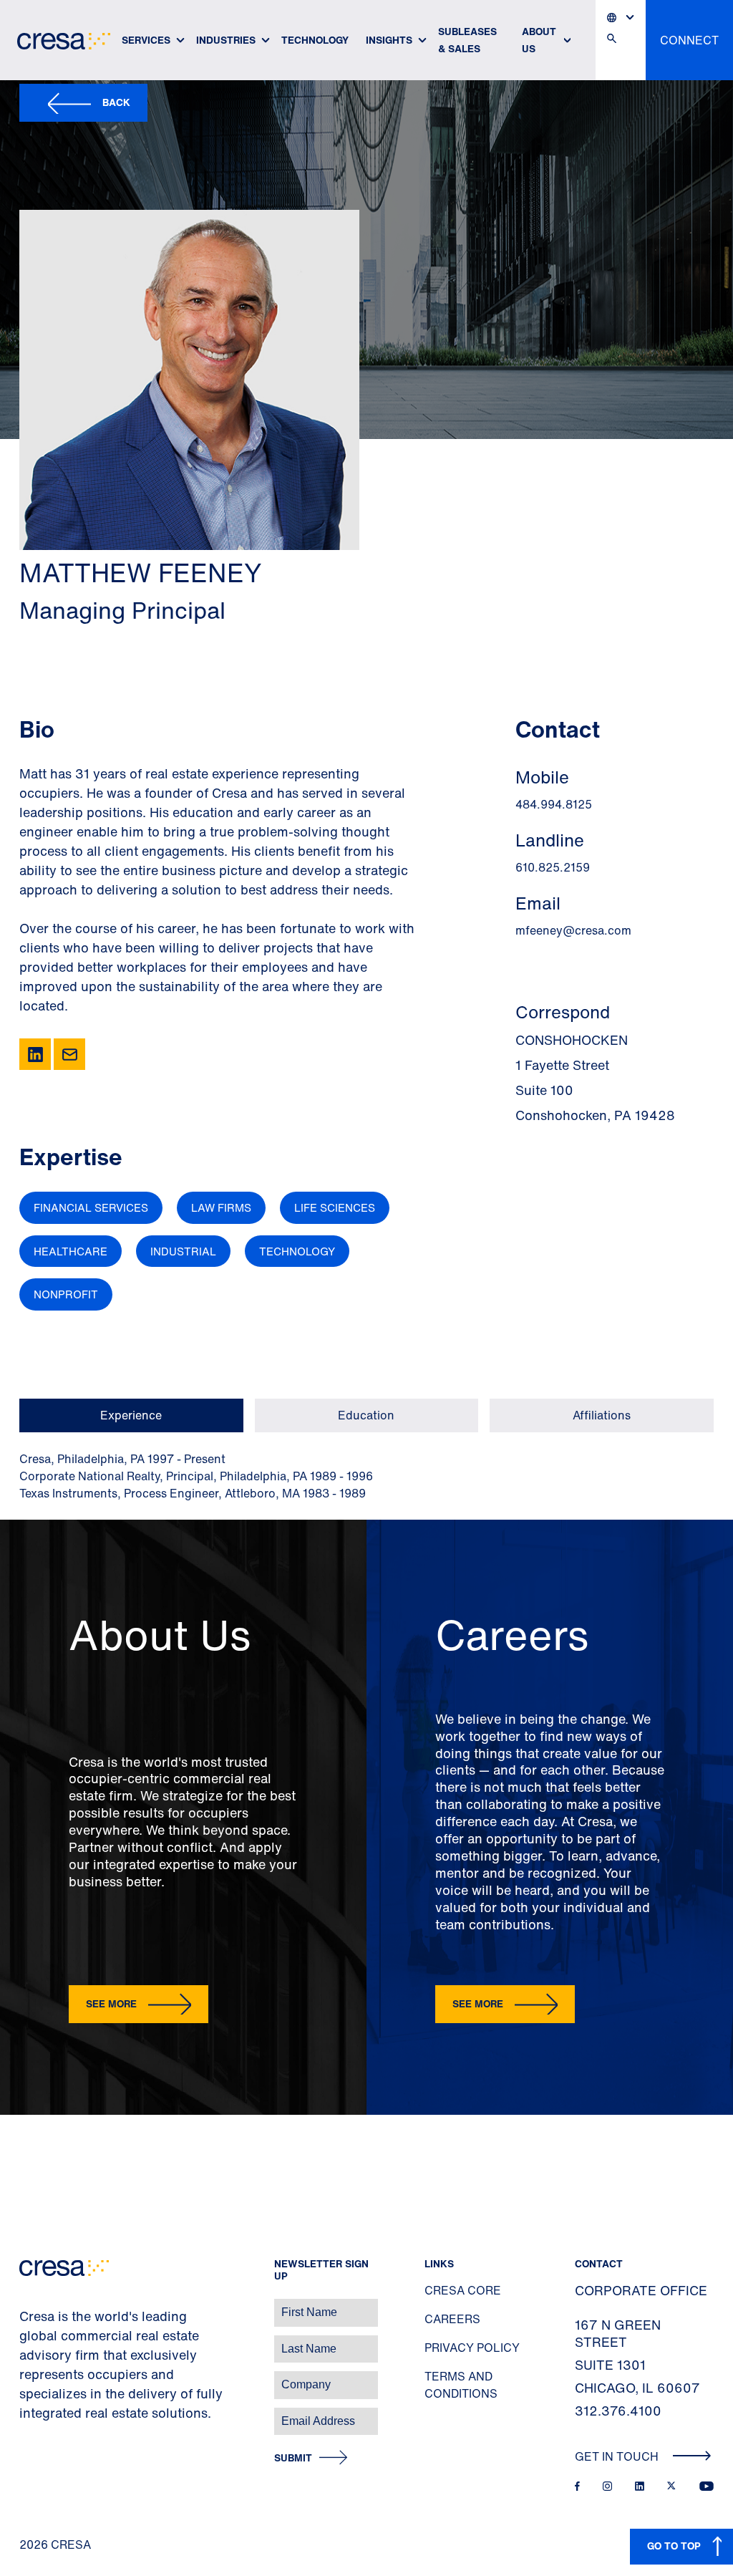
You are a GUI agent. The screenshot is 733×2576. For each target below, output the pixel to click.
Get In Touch (618, 2456)
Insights (389, 40)
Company (26, 2377)
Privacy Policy (472, 2348)
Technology (315, 40)
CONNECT (689, 40)
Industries (226, 40)
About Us (539, 40)
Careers (452, 2319)
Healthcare (71, 1251)
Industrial (183, 1251)
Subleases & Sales (467, 40)
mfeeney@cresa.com (573, 930)
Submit (293, 2458)
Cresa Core (463, 2290)
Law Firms (221, 1207)
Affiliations (602, 1415)
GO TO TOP (674, 2546)
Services (146, 40)
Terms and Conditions (461, 2385)
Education (366, 1415)
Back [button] (116, 102)
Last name (28, 2341)
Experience (131, 1415)
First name (28, 2305)
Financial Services (91, 1207)
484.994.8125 (554, 804)
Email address (35, 2414)
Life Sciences (335, 1207)
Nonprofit (66, 1294)
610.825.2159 (553, 867)
